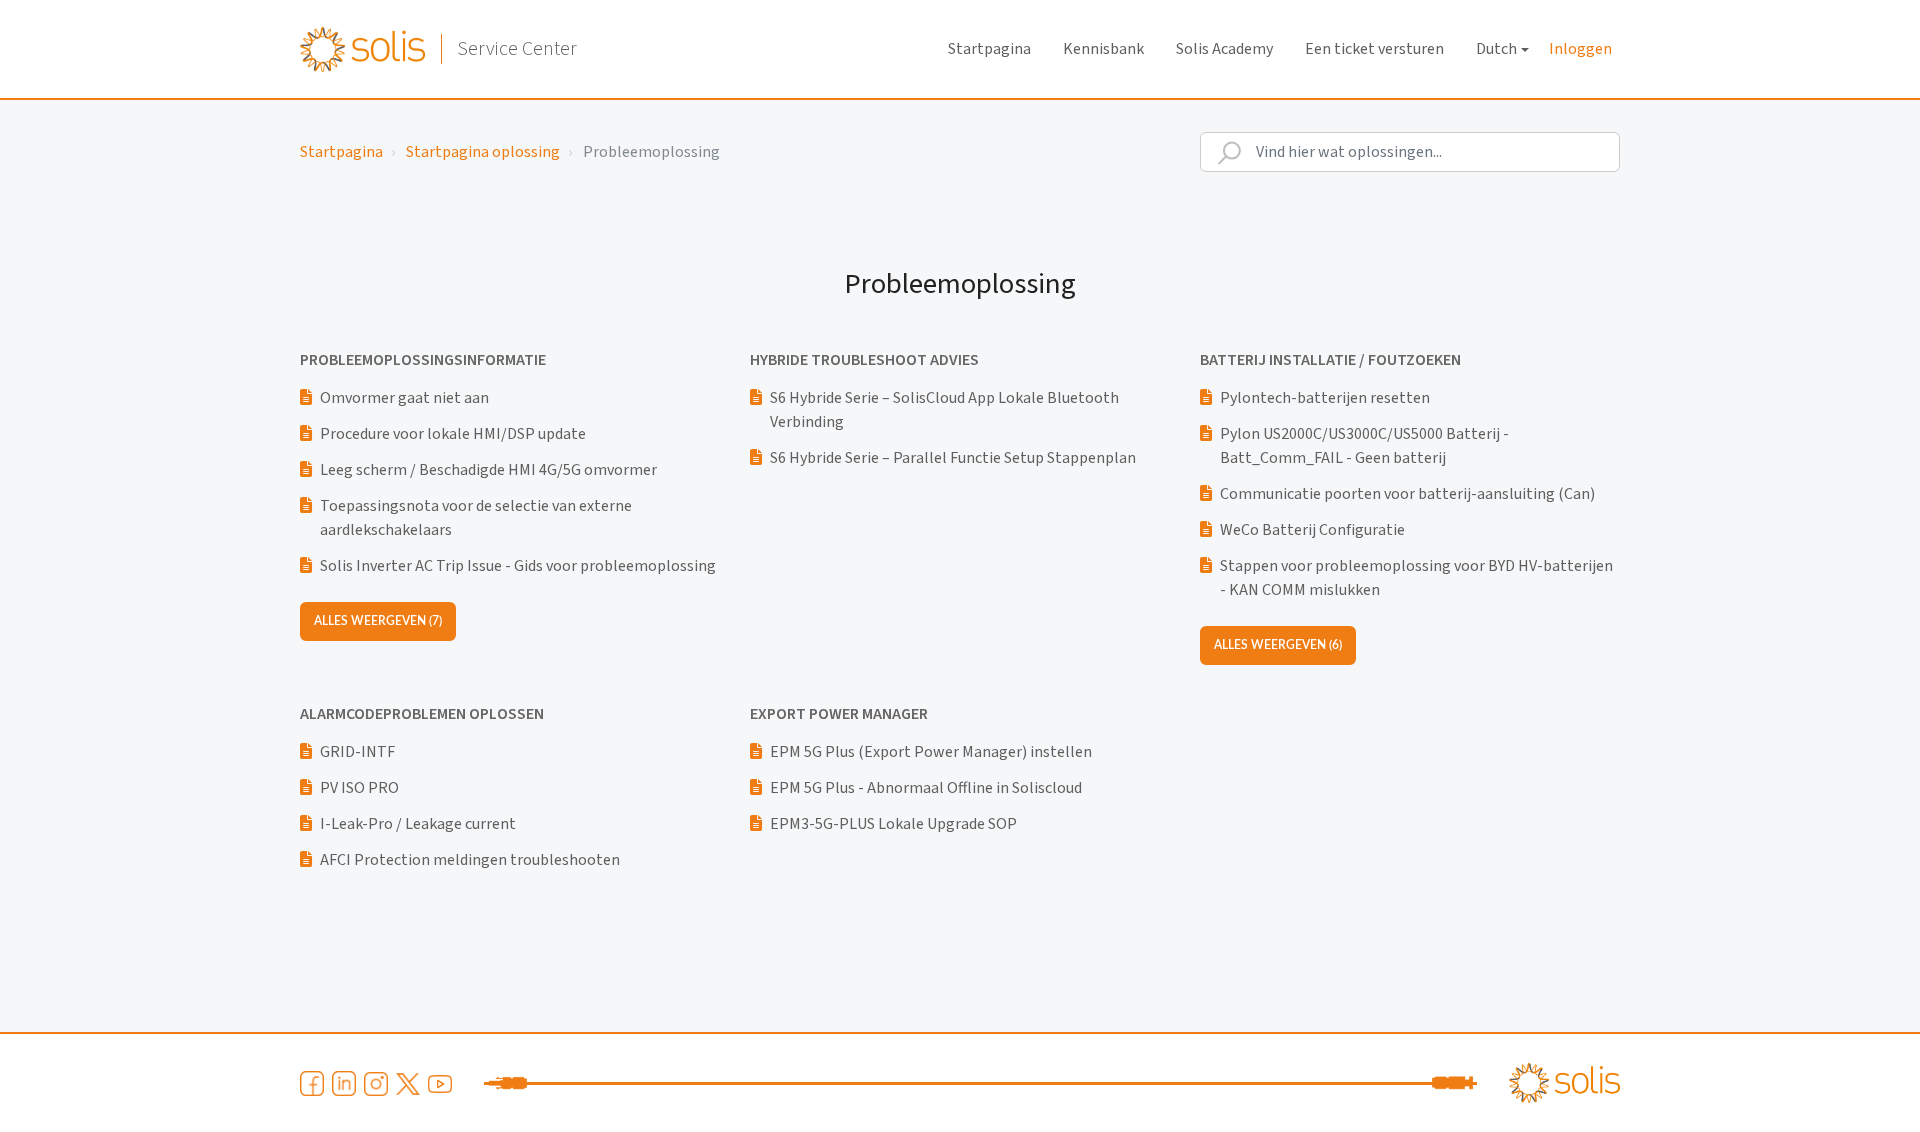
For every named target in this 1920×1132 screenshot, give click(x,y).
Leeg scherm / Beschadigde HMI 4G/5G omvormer (488, 470)
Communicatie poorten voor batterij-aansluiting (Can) (1407, 494)
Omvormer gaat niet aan (404, 398)
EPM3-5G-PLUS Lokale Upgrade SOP (893, 824)
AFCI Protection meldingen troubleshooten (470, 860)
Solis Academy (1224, 49)
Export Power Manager (839, 714)
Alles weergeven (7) (378, 621)
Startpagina (989, 49)
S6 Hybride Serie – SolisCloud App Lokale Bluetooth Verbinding (944, 410)
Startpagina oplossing (483, 152)
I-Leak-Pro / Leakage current (418, 824)
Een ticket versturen (1374, 49)
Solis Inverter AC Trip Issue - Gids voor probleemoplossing (518, 566)
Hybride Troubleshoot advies (864, 360)
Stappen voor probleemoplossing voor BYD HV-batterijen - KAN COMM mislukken (1416, 578)
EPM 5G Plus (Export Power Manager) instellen (931, 752)
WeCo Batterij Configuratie (1312, 530)
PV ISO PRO (359, 788)
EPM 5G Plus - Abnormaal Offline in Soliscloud (926, 788)
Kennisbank (1103, 49)
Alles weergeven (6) (1278, 645)
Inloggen (1580, 49)
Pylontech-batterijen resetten (1325, 398)
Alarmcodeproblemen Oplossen (422, 714)
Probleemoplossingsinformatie (423, 360)
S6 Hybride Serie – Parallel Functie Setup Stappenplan (953, 458)
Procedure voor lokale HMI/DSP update (453, 434)
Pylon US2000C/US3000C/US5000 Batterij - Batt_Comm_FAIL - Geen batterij (1364, 446)
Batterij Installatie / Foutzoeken (1330, 360)
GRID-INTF (357, 752)
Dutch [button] (1496, 49)
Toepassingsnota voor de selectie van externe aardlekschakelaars (476, 518)
